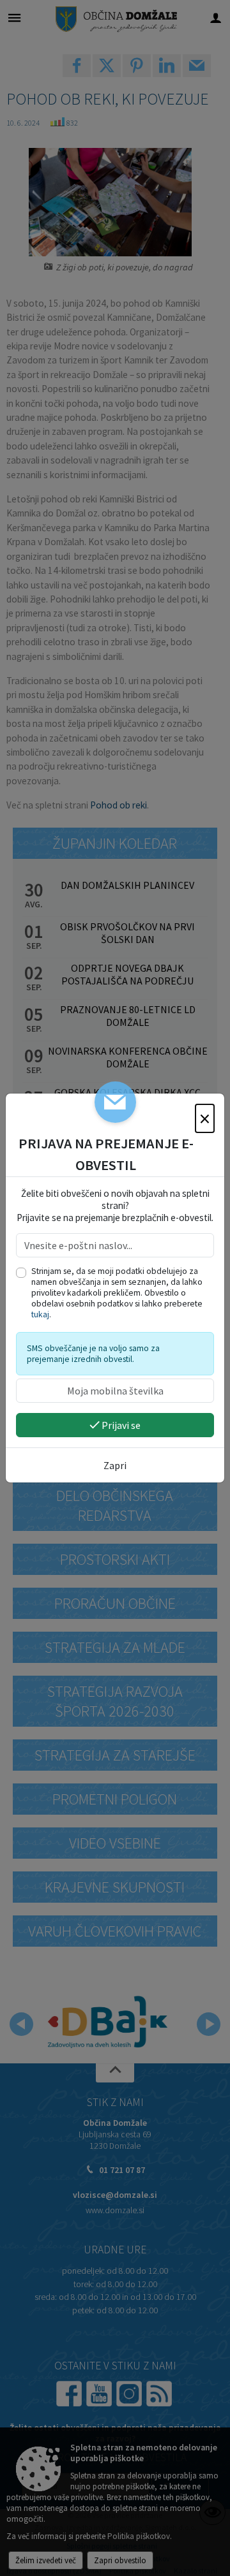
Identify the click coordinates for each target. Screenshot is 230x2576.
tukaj (40, 1314)
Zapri (115, 1465)
